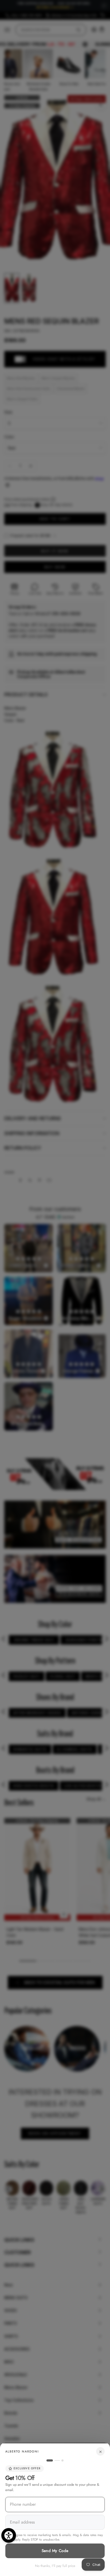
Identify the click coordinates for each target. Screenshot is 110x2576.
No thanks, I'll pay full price (55, 2566)
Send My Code (55, 2551)
